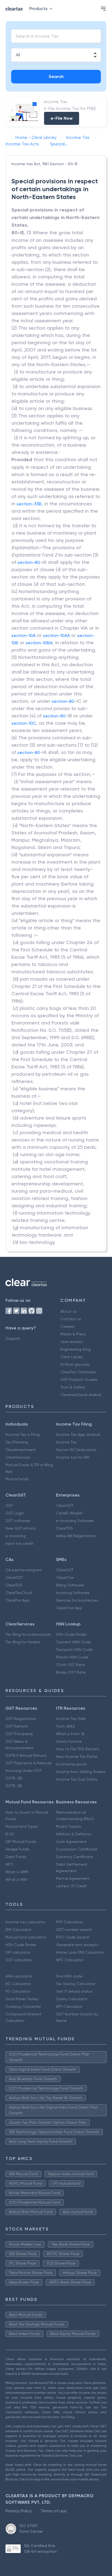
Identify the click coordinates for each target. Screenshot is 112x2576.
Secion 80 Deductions (76, 1450)
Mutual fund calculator (26, 1937)
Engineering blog (75, 1349)
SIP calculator (18, 1952)
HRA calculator (19, 1976)
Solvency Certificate (74, 1857)
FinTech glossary (75, 1364)
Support (13, 1338)
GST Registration (21, 1719)
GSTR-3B (14, 1786)
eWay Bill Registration (76, 1536)
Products (38, 9)
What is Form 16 (70, 1734)
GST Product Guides (79, 1380)
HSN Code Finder (71, 1634)
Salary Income (69, 1741)
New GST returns (21, 1528)
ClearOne (65, 1578)
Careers (68, 1326)
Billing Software (70, 1585)
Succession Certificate (77, 1849)
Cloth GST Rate (70, 1665)
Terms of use (54, 2511)
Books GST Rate (71, 1672)
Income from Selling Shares (81, 1772)
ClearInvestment (21, 1450)
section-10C (24, 723)
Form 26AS (66, 1726)
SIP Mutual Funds (21, 1842)
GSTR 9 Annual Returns (26, 1755)
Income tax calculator (25, 1922)
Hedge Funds (17, 1849)
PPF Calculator (69, 1922)
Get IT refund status (74, 1991)
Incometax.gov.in (71, 1764)
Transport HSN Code (74, 1650)
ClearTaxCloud (19, 1593)
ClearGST (65, 1505)
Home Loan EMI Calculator (80, 1952)
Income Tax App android (78, 1435)
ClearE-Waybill (69, 1513)
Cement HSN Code (74, 1642)
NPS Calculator (70, 1960)
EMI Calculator (18, 1930)
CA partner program (24, 1570)
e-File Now (62, 118)
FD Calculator (18, 1991)
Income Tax (66, 1442)
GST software (18, 1521)
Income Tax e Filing (23, 1435)
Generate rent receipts (77, 1945)
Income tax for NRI (73, 1457)
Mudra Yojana (68, 1826)
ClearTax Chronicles (78, 1372)
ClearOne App (69, 1608)
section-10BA (39, 643)
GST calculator (19, 1960)
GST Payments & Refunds (29, 1763)
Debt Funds (16, 1857)
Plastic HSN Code (72, 1657)
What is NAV (16, 1879)
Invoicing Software (73, 1593)
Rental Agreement (73, 1878)
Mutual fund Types (22, 1826)
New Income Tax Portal (77, 1757)
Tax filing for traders (23, 1642)
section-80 (29, 562)
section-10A (24, 635)
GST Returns (17, 1726)
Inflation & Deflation (74, 1834)
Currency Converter (23, 2006)
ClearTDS (64, 1528)
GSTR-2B (14, 1778)
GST (9, 1505)
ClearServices (18, 1457)
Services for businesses (77, 1600)
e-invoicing (15, 1536)
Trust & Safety (73, 1387)
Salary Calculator (72, 1999)
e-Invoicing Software (75, 1521)
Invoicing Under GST (24, 1771)
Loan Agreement (71, 1842)
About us (69, 1311)
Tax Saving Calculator (76, 1984)
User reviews (72, 1342)
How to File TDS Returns (78, 1749)
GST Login (15, 1513)
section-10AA (56, 635)
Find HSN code (69, 1976)
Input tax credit (19, 1543)
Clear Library (72, 1357)
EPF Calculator (69, 2006)
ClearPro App (18, 1600)
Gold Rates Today (22, 1999)
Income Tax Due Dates (77, 1779)
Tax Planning (17, 1442)
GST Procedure (19, 1734)
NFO (9, 1864)
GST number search (74, 1930)
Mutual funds (17, 1479)
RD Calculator (18, 1984)
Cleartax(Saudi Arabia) (81, 1395)
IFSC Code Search (73, 1937)
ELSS (10, 1834)
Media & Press (73, 1334)
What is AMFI (17, 1872)
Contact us (71, 1319)
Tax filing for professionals (28, 1634)
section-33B (29, 504)
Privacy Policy (19, 2511)
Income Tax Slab (71, 1719)
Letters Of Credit (71, 1886)
